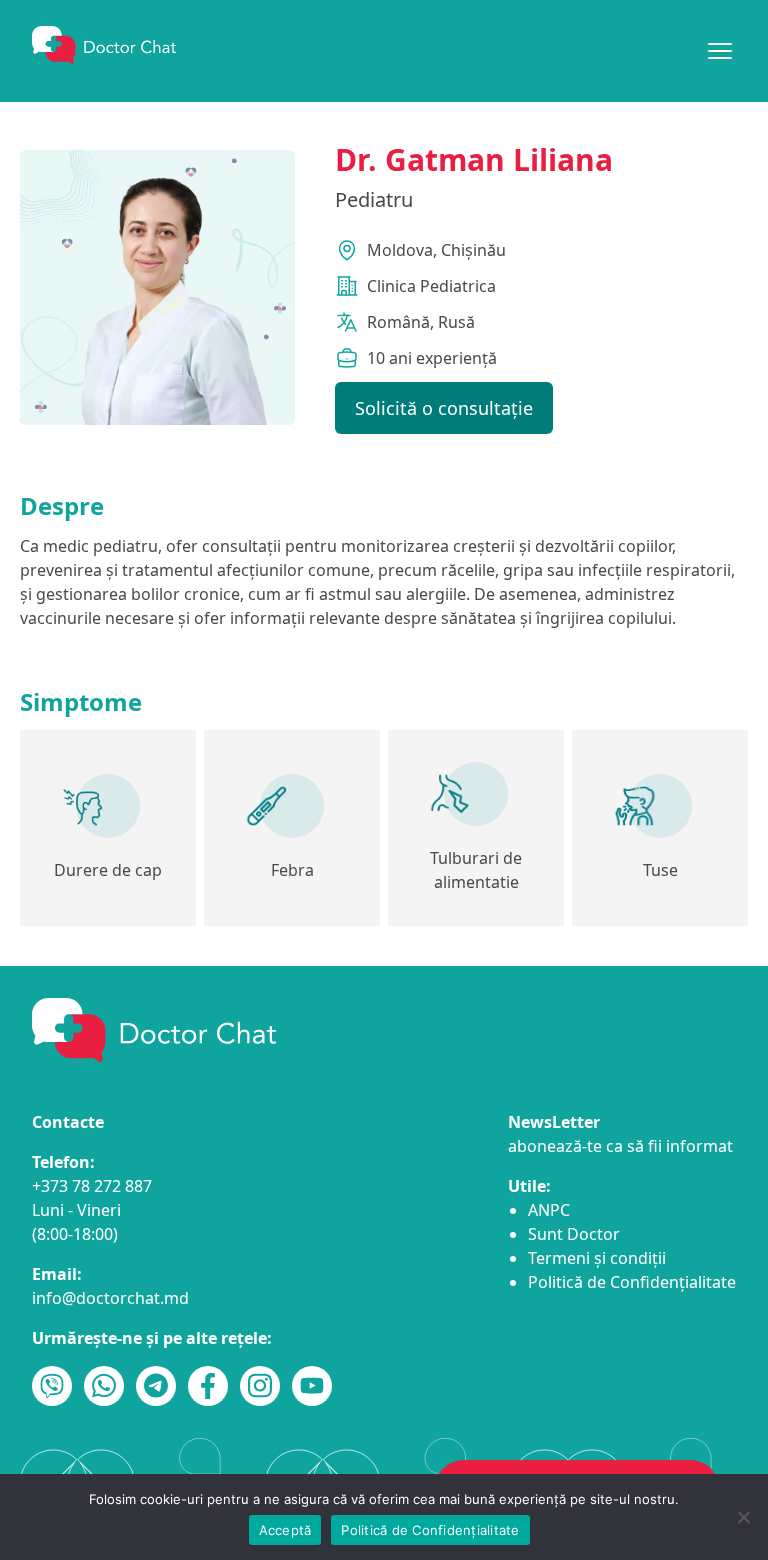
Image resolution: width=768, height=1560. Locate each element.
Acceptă (285, 1530)
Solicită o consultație (444, 408)
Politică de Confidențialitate (632, 1282)
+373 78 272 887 (92, 1186)
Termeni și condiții (597, 1258)
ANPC (549, 1210)
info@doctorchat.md (110, 1298)
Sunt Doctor (574, 1234)
